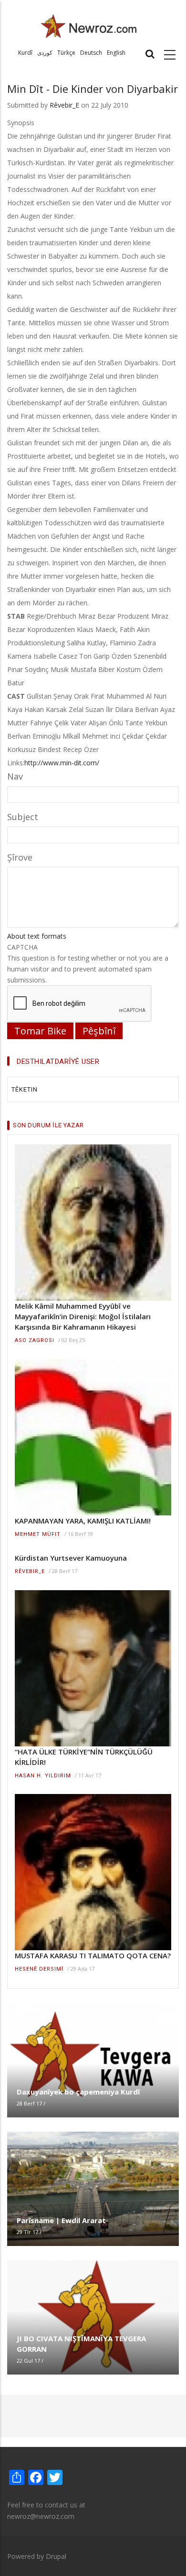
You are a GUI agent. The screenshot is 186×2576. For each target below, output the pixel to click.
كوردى (45, 53)
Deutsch (91, 53)
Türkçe (66, 53)
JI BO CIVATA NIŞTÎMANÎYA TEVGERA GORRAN (81, 2344)
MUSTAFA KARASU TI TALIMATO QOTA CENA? (93, 1955)
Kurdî (25, 53)
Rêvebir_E (64, 105)
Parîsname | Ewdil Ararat (61, 2220)
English (116, 53)
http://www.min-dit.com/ (62, 763)
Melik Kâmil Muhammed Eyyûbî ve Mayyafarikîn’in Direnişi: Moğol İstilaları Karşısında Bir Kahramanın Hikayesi (83, 1316)
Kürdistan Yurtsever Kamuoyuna (71, 1558)
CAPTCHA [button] (22, 947)
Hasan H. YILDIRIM (43, 1776)
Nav (15, 776)
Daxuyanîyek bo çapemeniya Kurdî (78, 2092)
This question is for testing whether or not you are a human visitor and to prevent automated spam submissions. (88, 963)
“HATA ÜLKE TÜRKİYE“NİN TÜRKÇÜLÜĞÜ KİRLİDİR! (84, 1757)
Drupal (56, 2556)
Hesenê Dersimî (39, 1969)
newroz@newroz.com (41, 2516)
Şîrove (20, 857)
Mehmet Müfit (38, 1534)
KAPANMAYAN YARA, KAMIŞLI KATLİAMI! (83, 1521)
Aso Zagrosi (35, 1340)
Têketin (25, 1089)
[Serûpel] (89, 25)
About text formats (37, 936)
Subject (23, 817)
